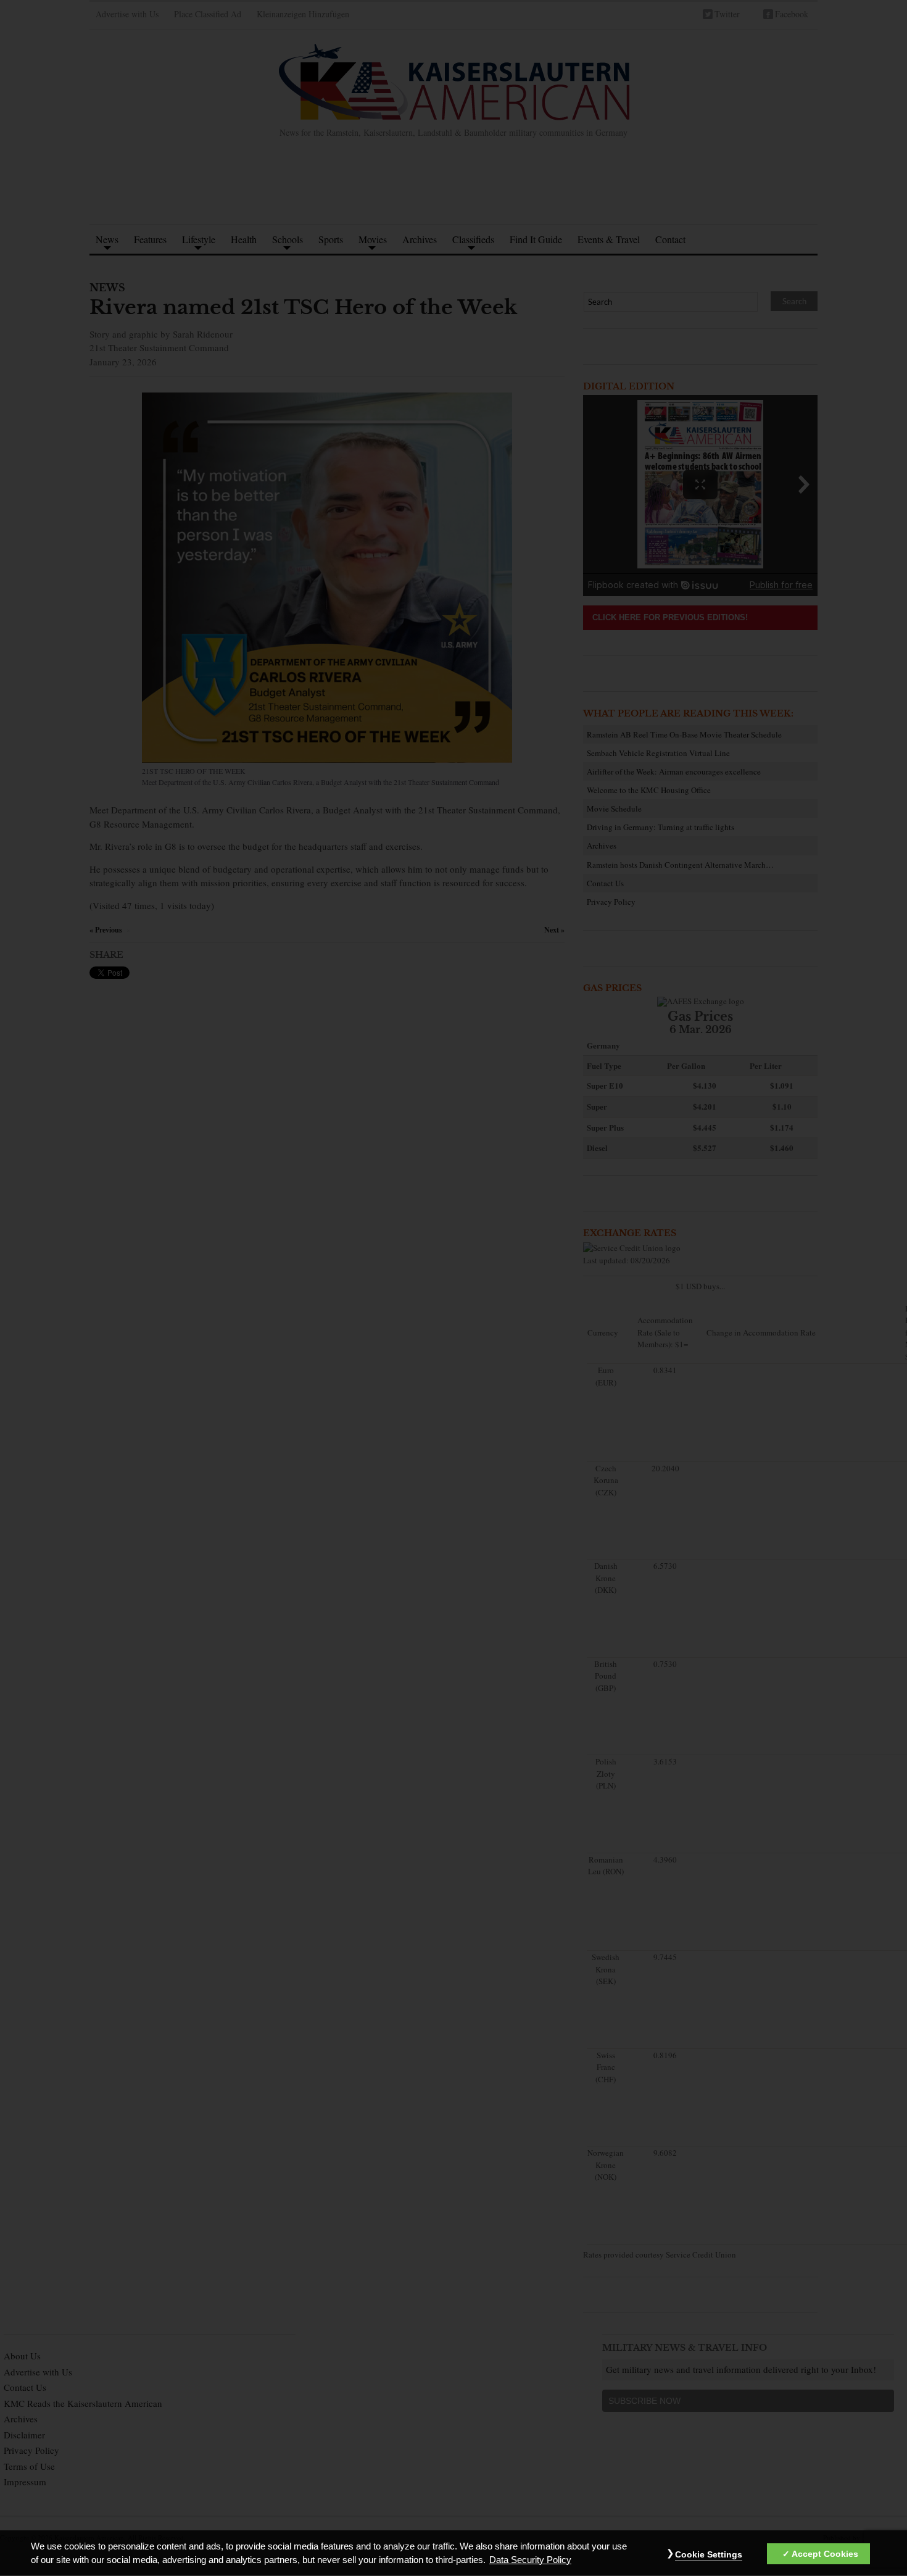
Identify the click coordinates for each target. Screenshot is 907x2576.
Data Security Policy (530, 2560)
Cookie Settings (709, 2554)
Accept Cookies (825, 2554)
